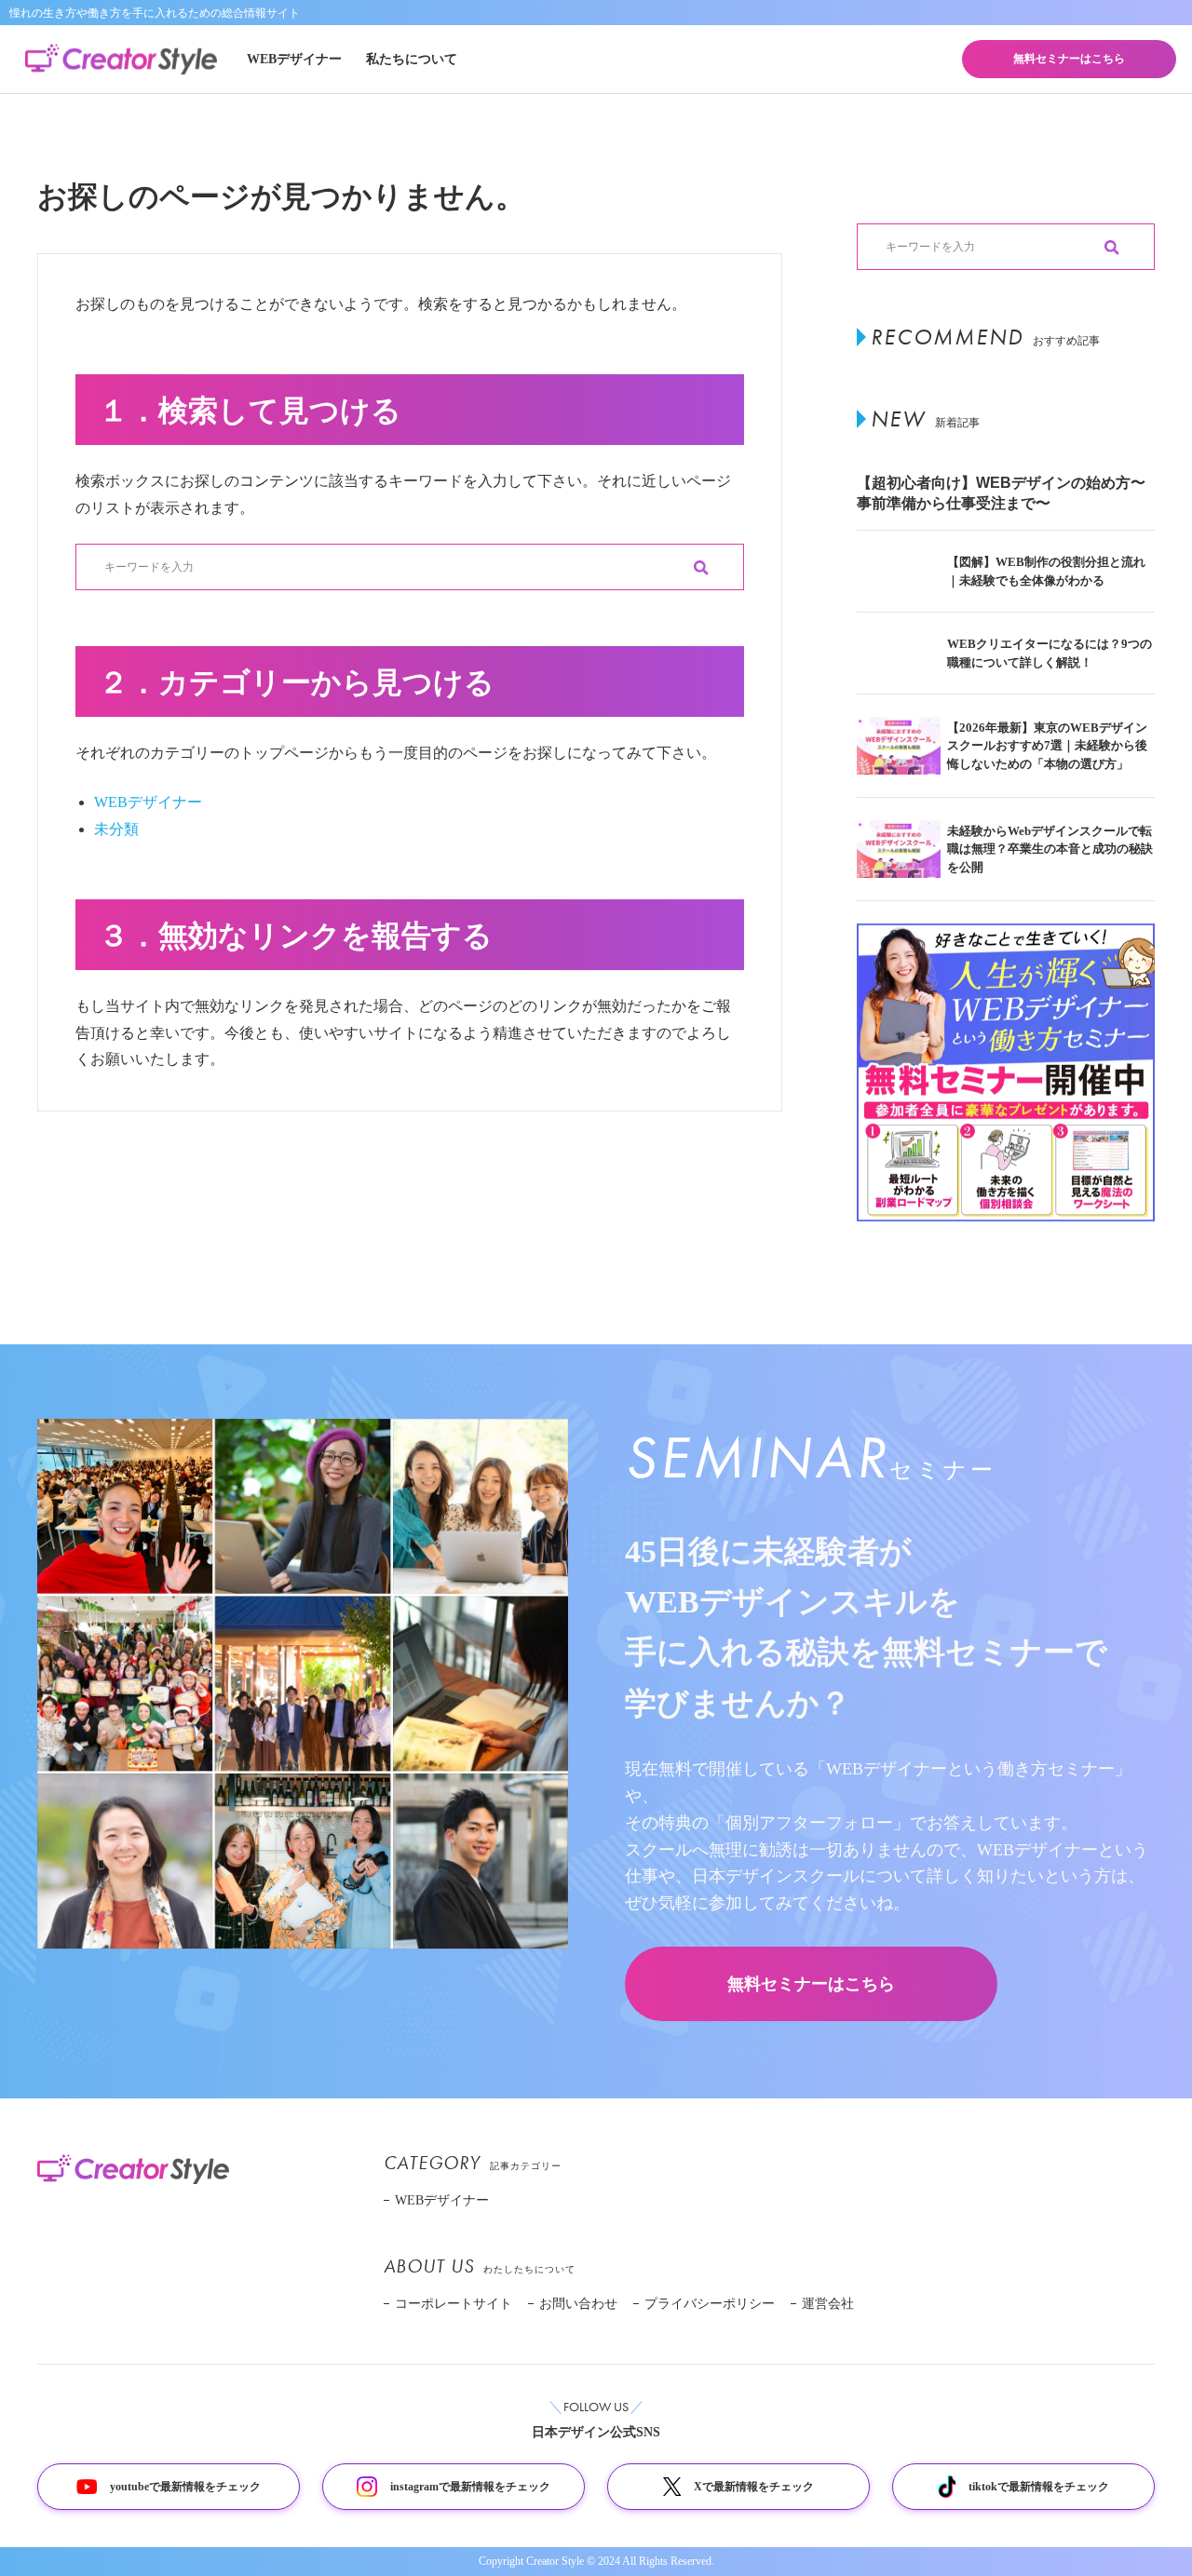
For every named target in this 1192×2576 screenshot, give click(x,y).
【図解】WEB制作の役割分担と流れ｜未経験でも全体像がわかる (1046, 571)
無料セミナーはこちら (1069, 59)
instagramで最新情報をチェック (470, 2487)
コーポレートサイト (454, 2304)
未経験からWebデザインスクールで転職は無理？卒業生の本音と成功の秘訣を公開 (1050, 849)
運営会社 (828, 2304)
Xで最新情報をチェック (754, 2487)
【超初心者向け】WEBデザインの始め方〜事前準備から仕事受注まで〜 (1001, 493)
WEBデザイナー (294, 59)
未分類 (116, 829)
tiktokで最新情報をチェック (1039, 2487)
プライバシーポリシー (710, 2304)
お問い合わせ (578, 2304)
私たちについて (412, 59)
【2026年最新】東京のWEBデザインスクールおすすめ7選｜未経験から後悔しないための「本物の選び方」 (1047, 746)
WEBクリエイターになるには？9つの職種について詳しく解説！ (1050, 653)
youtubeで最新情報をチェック (185, 2487)
